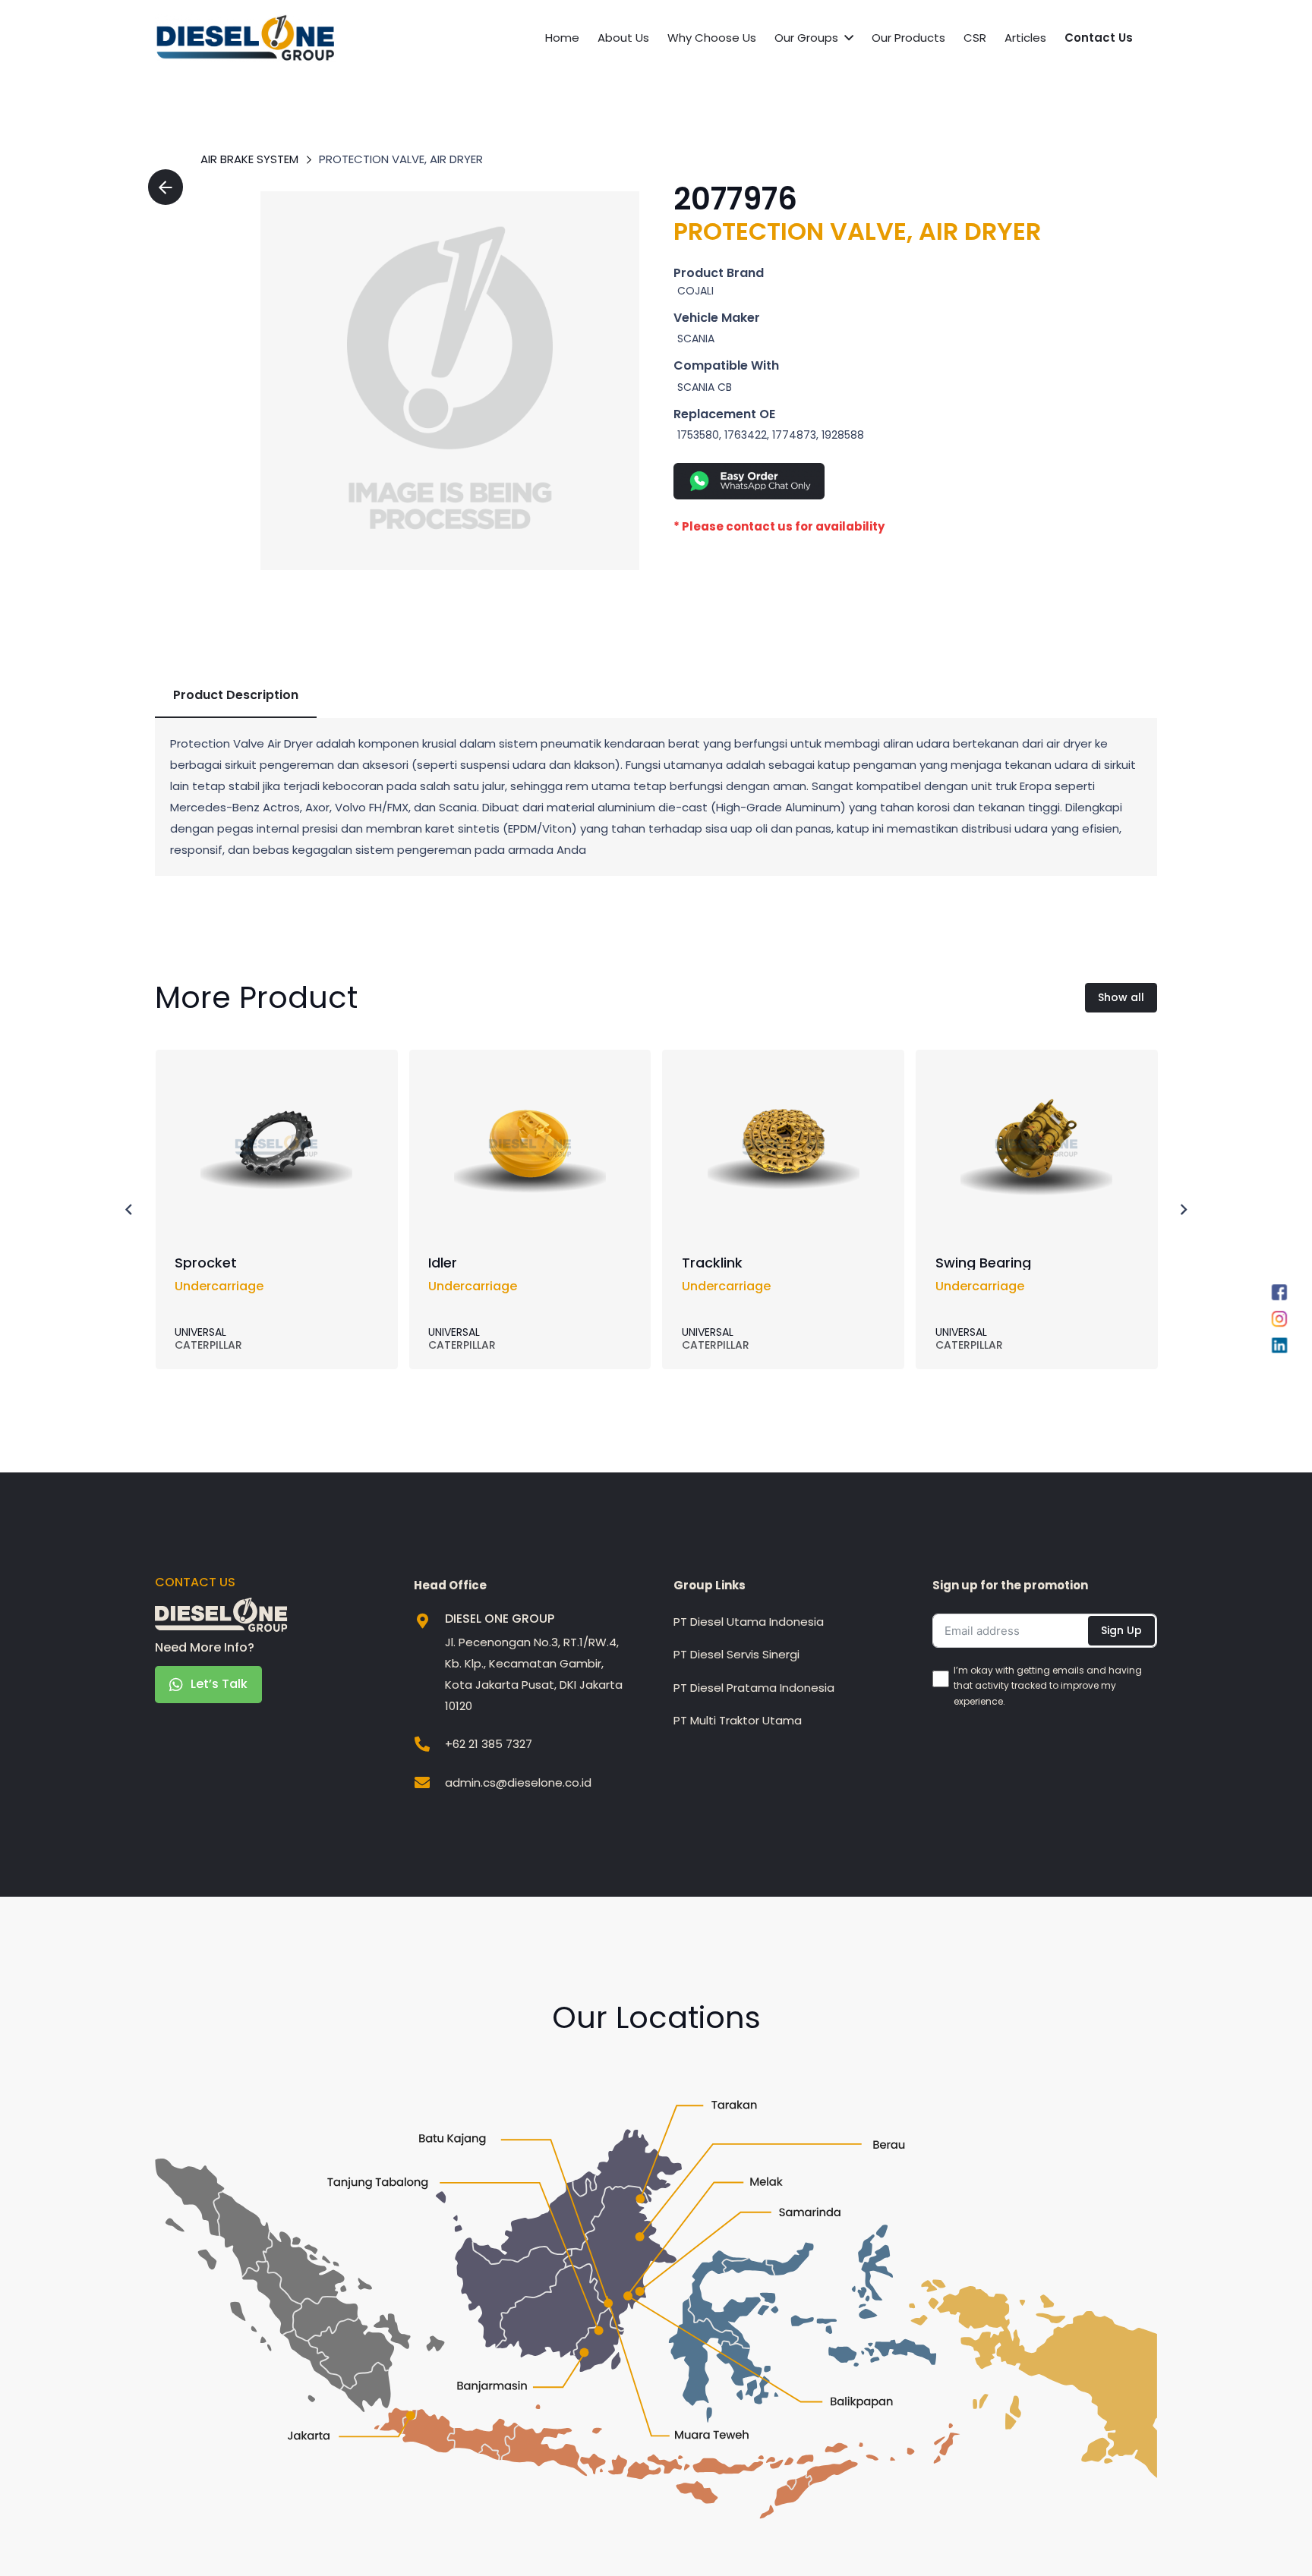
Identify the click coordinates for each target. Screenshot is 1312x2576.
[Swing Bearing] (1036, 1080)
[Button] (166, 187)
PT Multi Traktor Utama (738, 1720)
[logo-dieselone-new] (246, 38)
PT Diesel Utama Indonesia (749, 1622)
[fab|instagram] (1279, 1322)
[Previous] (129, 1209)
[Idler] (530, 1080)
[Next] (1183, 1209)
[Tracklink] (784, 1080)
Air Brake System (249, 159)
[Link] (450, 381)
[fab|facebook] (1279, 1296)
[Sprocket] (276, 1080)
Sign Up (1121, 1630)
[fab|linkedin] (1279, 1349)
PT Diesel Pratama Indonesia (754, 1688)
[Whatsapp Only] (893, 481)
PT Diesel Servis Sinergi (736, 1654)
